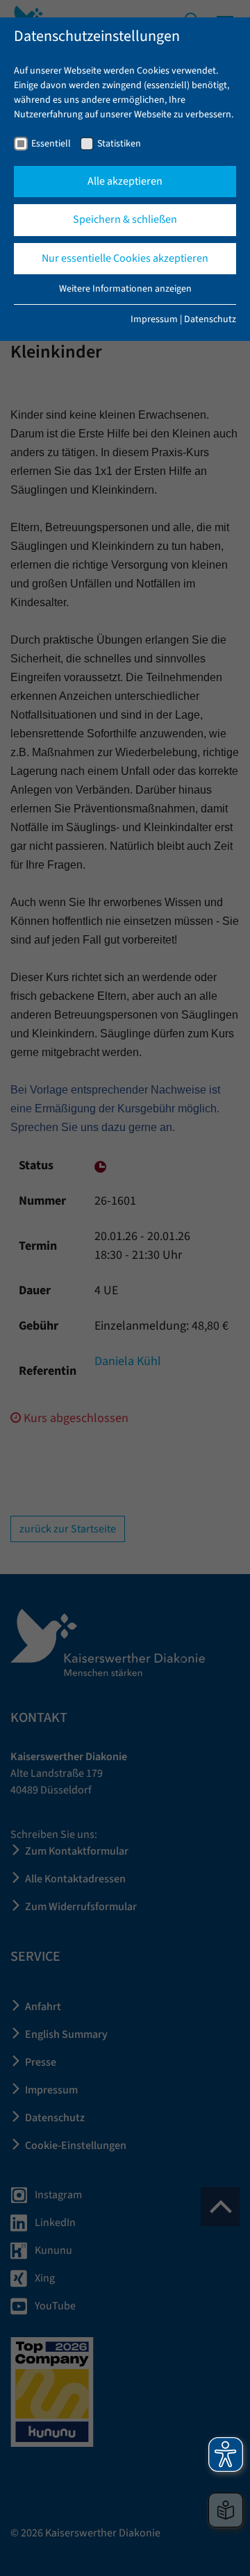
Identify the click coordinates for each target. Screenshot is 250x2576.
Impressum (154, 319)
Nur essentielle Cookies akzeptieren (125, 258)
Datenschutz (210, 319)
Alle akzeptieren (125, 181)
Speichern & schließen (125, 219)
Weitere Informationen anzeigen (125, 289)
